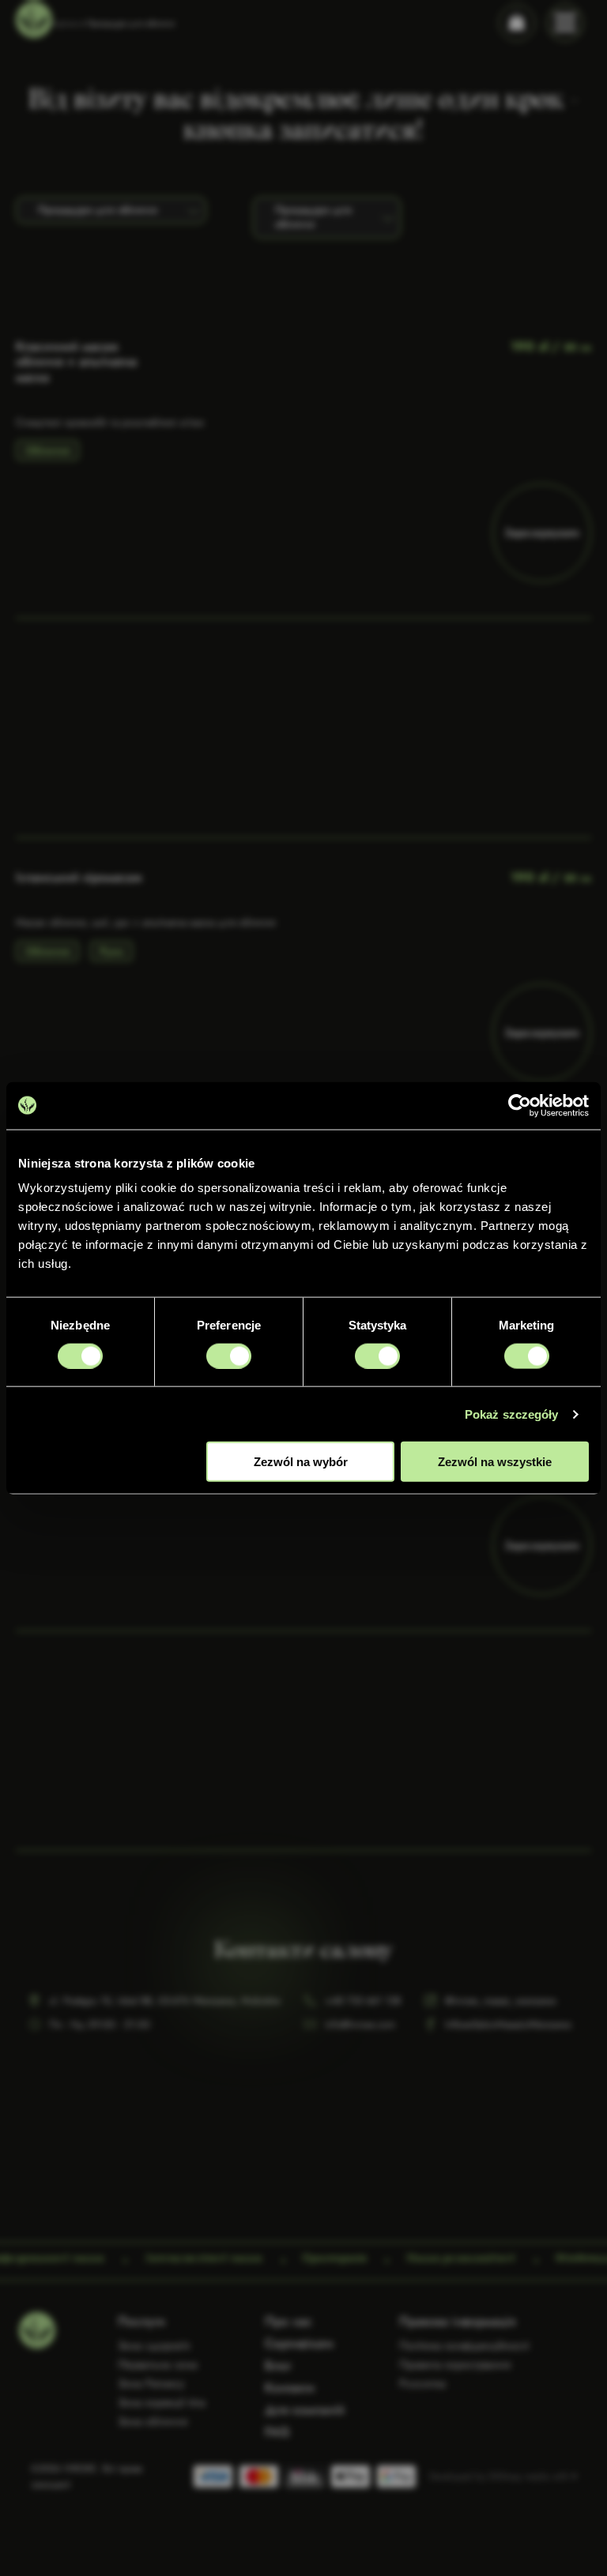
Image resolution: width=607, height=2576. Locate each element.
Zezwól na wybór (301, 1462)
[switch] (229, 1356)
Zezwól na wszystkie (495, 1462)
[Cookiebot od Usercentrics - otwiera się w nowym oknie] (520, 1105)
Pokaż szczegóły (512, 1414)
